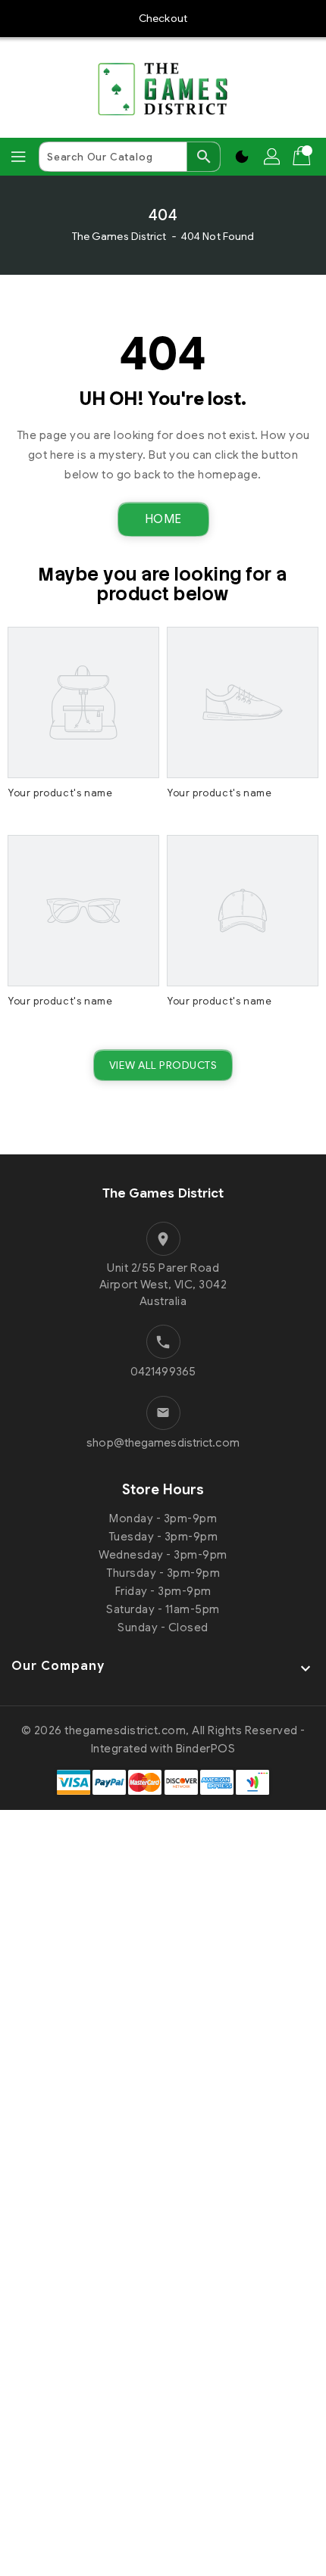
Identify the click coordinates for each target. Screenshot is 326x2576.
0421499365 (163, 1372)
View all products (163, 1065)
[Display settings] (242, 157)
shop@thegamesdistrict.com (163, 1443)
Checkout (163, 18)
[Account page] (273, 157)
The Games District (119, 236)
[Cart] (303, 157)
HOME (163, 519)
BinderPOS (206, 1749)
